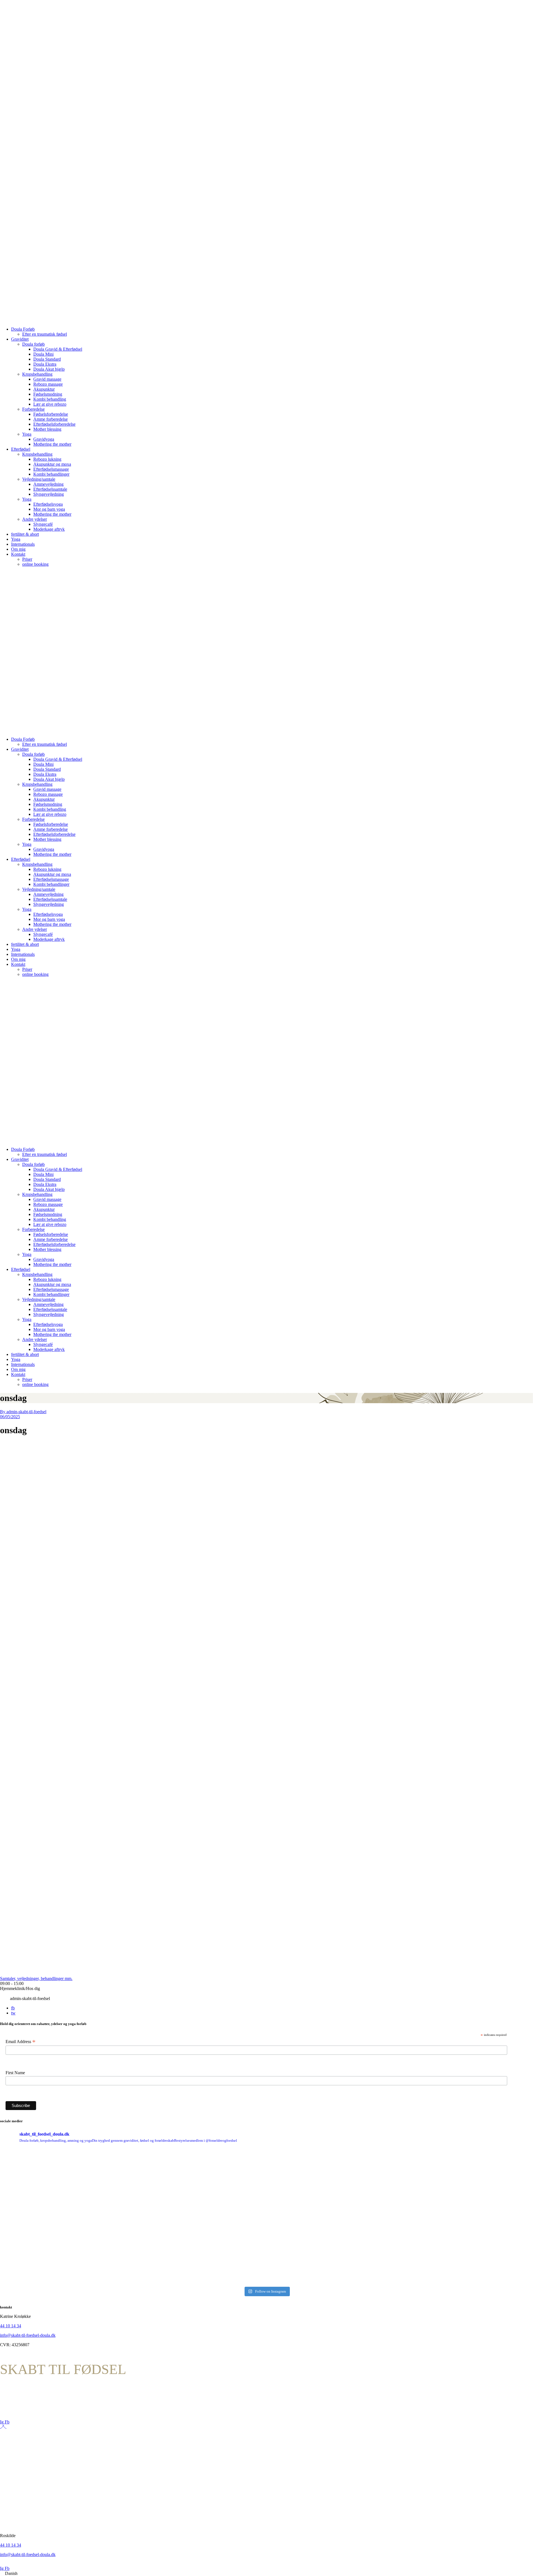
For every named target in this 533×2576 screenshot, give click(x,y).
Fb (7, 2422)
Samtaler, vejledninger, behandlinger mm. (36, 1978)
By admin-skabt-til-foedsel (23, 1412)
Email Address (21, 2042)
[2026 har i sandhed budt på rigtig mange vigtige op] (334, 2217)
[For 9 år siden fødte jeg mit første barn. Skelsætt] (66, 2217)
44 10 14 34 (11, 2326)
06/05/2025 (10, 1417)
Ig (2, 2422)
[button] (266, 2573)
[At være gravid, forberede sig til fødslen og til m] (200, 2217)
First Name (15, 2073)
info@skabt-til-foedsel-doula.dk (28, 2335)
